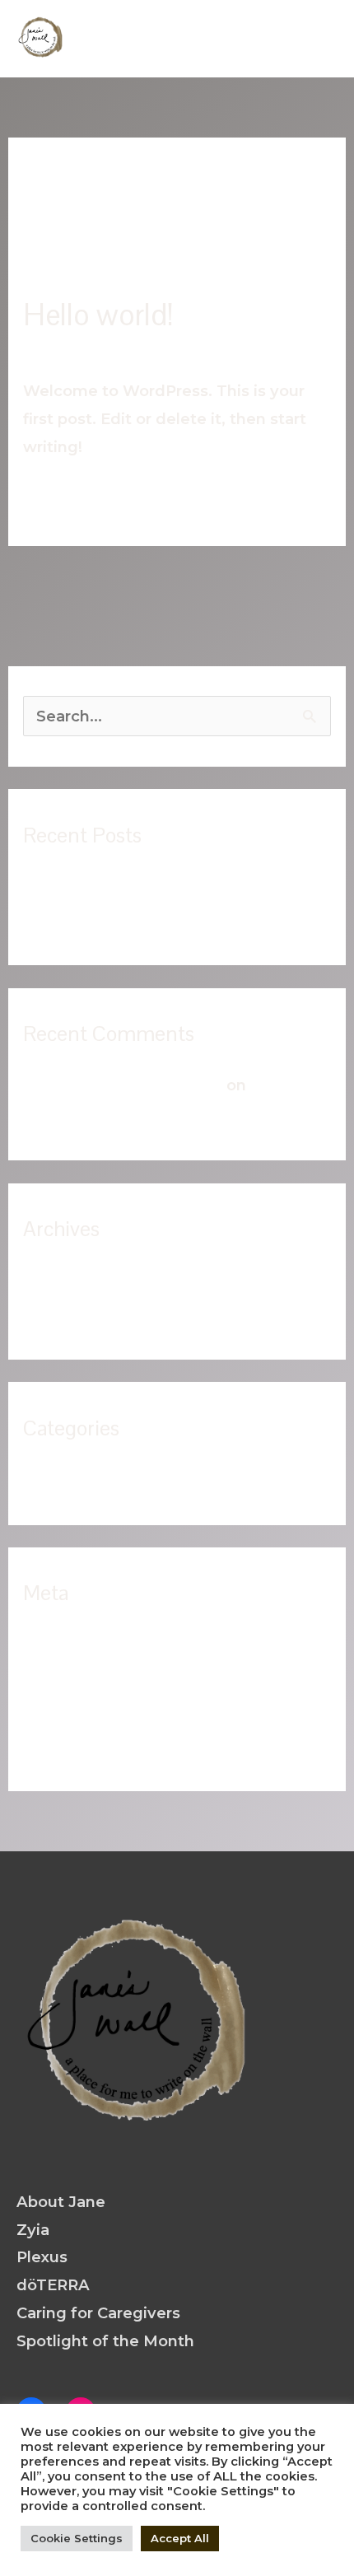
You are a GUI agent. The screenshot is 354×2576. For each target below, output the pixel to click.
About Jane (61, 2202)
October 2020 (76, 1314)
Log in (47, 1644)
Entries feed (71, 1678)
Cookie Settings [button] (77, 2538)
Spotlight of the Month (105, 2341)
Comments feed (87, 1712)
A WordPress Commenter (123, 1085)
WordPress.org (81, 1745)
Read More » (72, 495)
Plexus (42, 2257)
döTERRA (53, 2285)
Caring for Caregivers (98, 2313)
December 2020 (85, 1280)
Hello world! (98, 315)
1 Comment (67, 350)
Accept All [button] (180, 2538)
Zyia (33, 2230)
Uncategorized (183, 350)
